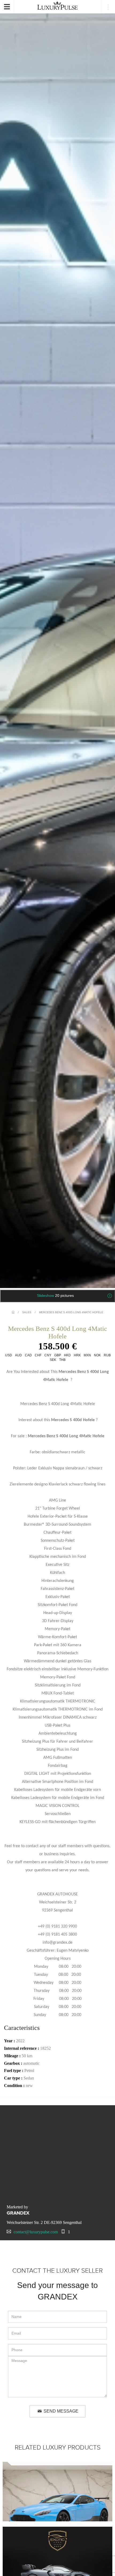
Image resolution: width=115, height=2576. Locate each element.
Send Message (60, 2411)
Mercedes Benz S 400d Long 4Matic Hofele (71, 1312)
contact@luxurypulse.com (36, 2232)
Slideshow (55, 1296)
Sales (27, 1312)
